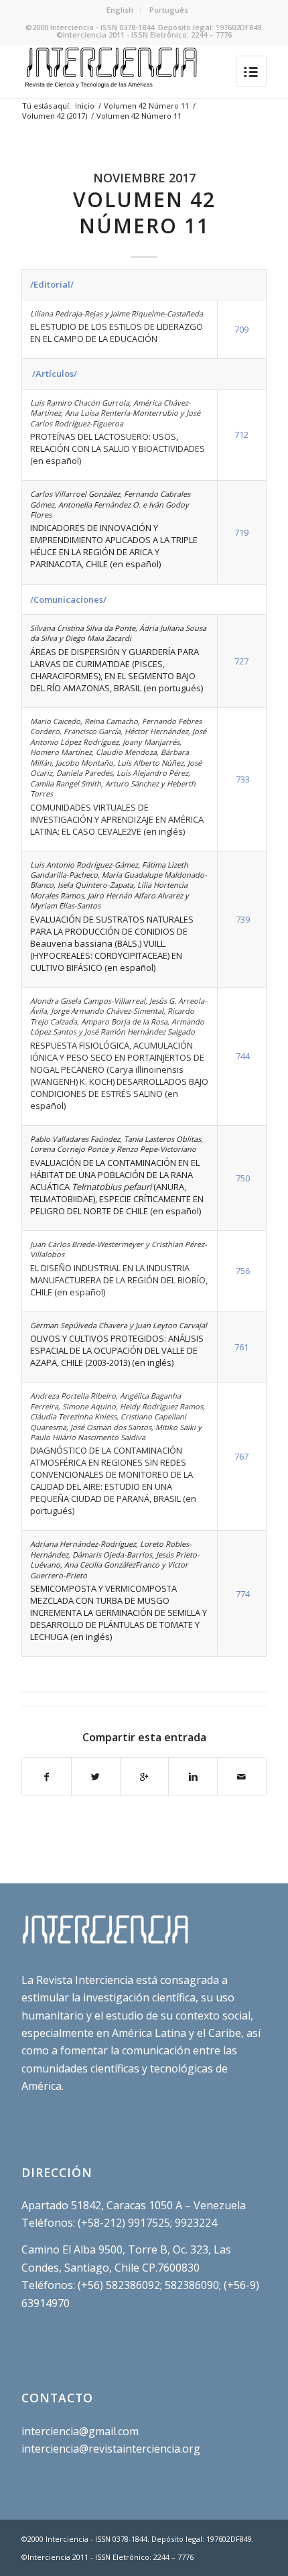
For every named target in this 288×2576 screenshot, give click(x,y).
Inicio (85, 106)
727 (241, 661)
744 (243, 1056)
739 (243, 919)
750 (243, 1178)
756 (243, 1271)
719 (241, 532)
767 (241, 1456)
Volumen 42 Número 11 (146, 106)
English (120, 10)
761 (241, 1347)
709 (241, 329)
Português (169, 10)
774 (243, 1594)
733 (243, 779)
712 (241, 434)
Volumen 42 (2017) (55, 116)
